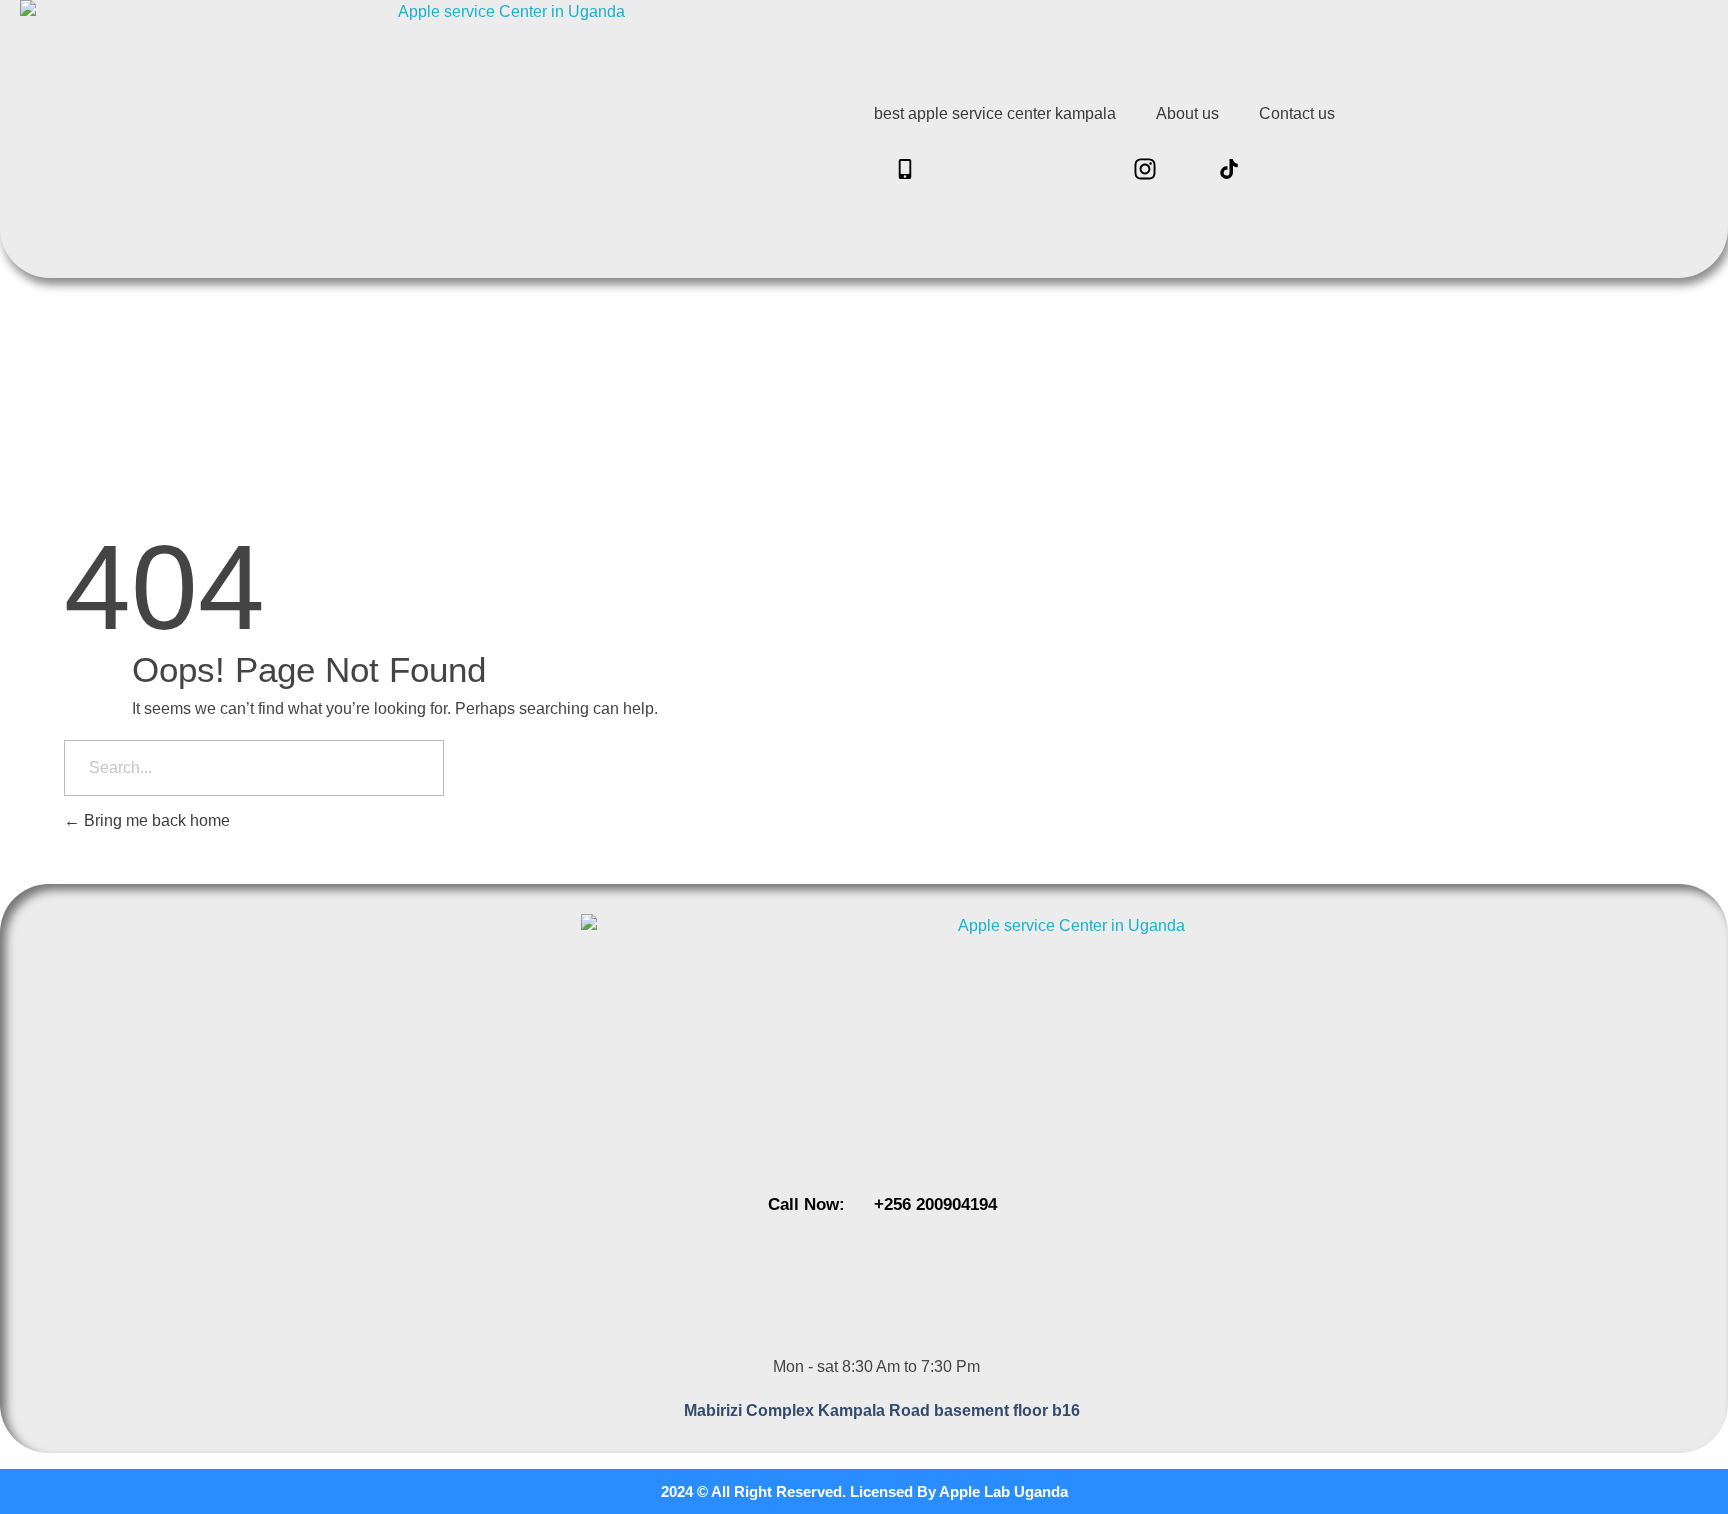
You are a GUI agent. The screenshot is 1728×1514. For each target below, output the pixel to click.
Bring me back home (155, 820)
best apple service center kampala (995, 113)
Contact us (1297, 113)
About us (1187, 113)
